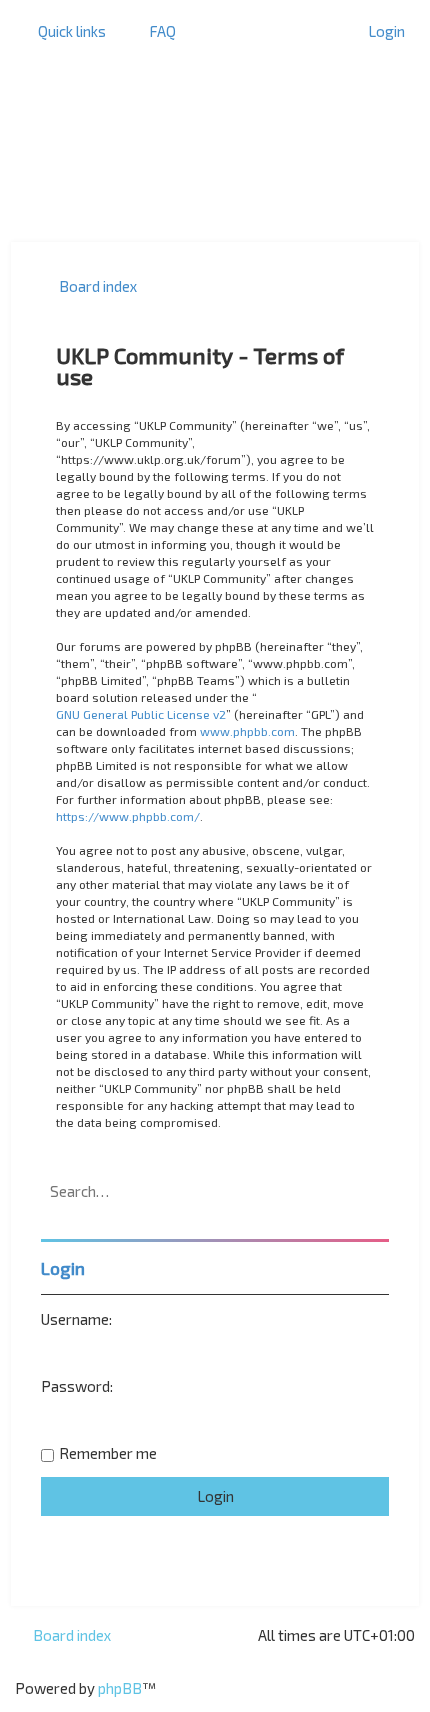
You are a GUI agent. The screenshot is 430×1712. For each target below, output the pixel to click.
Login (63, 1268)
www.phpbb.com (247, 731)
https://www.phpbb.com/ (128, 816)
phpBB (120, 1688)
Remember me (108, 1453)
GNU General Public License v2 (141, 714)
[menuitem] (153, 31)
